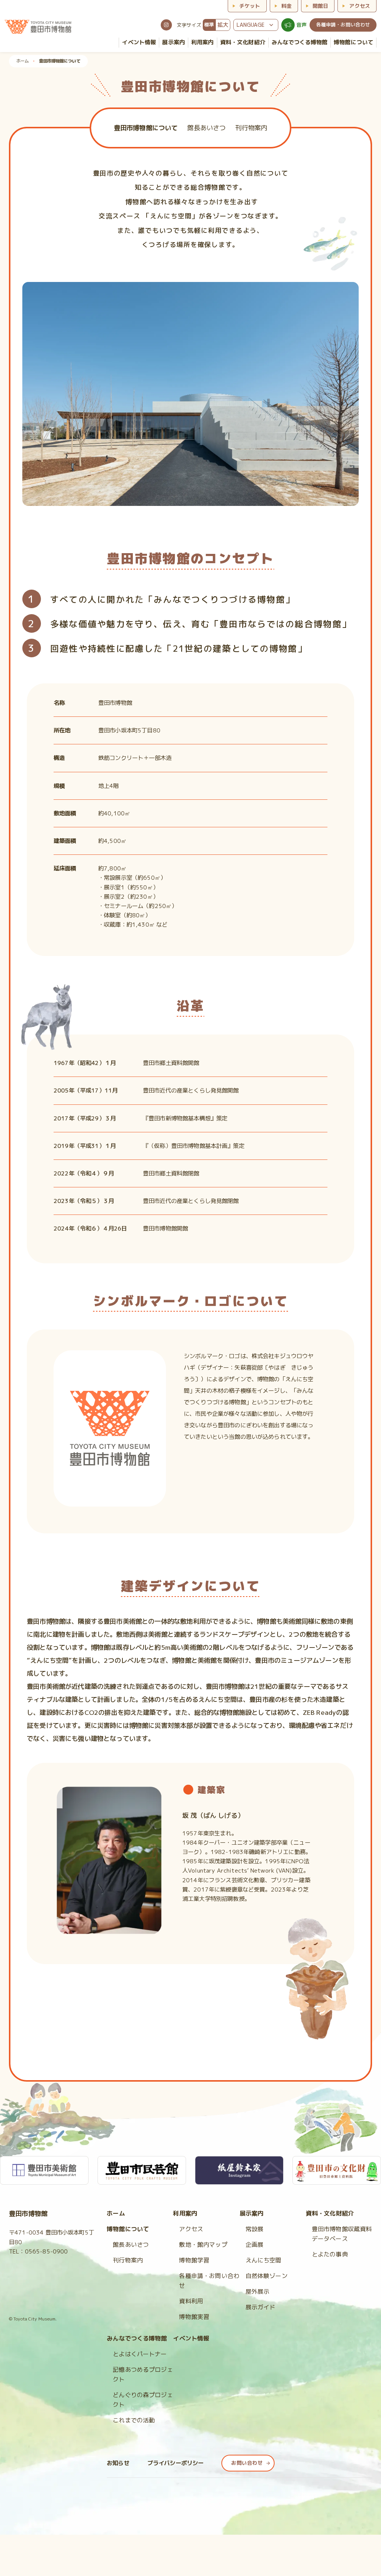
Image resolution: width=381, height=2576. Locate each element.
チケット (250, 6)
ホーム (23, 61)
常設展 (254, 2229)
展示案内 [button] (174, 42)
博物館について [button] (353, 42)
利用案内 (185, 2213)
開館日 (320, 6)
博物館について (128, 2229)
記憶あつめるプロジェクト (143, 2374)
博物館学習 (194, 2260)
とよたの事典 (330, 2254)
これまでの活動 (134, 2420)
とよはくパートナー (140, 2354)
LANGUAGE (251, 25)
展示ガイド (261, 2307)
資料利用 (191, 2301)
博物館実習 (194, 2317)
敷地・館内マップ (203, 2245)
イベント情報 (191, 2338)
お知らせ (118, 2463)
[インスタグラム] (166, 25)
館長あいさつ (131, 2245)
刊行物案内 (128, 2260)
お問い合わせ (247, 2463)
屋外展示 (258, 2291)
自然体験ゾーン (267, 2276)
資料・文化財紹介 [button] (243, 42)
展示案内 (252, 2213)
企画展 (254, 2245)
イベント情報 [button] (139, 42)
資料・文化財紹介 (330, 2213)
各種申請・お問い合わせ (343, 25)
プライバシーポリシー (176, 2463)
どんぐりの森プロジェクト (143, 2400)
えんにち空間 (264, 2260)
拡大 (223, 25)
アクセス (360, 6)
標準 (209, 25)
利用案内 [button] (203, 42)
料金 (286, 6)
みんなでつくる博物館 (300, 42)
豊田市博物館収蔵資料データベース (342, 2234)
